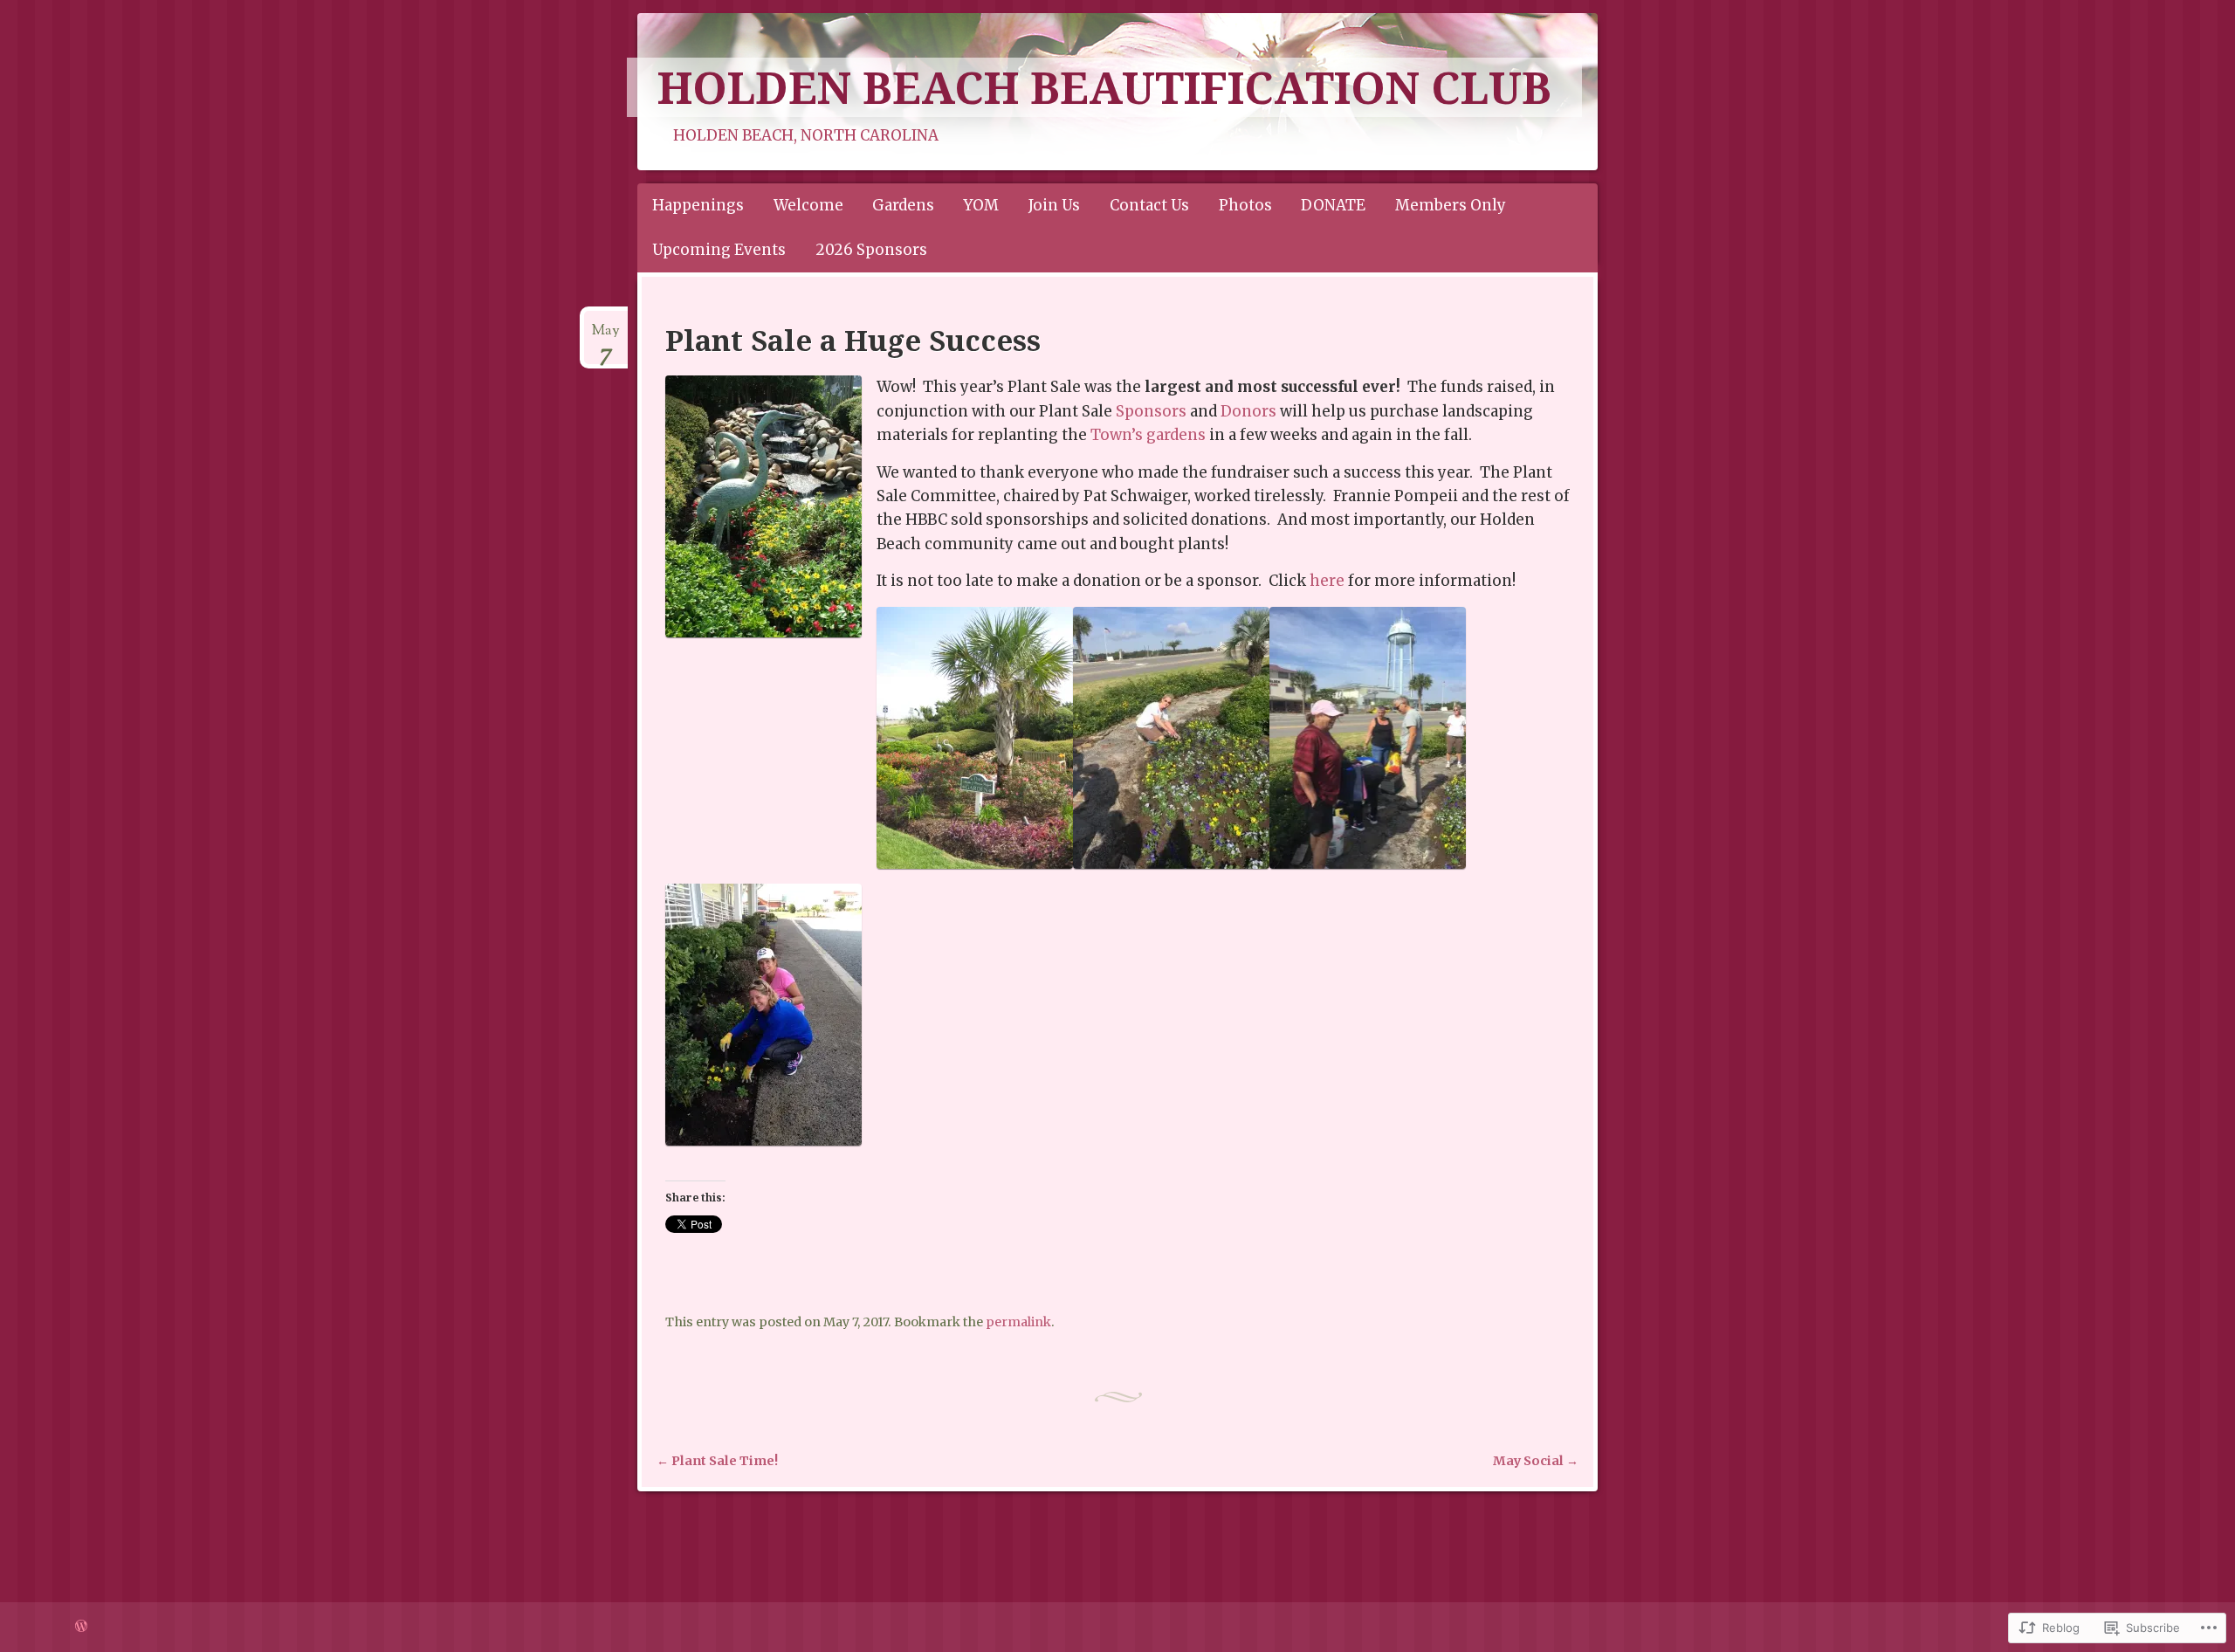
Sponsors (1151, 411)
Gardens (903, 205)
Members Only (1451, 205)
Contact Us (1149, 205)
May (606, 337)
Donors (1248, 411)
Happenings (698, 205)
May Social (1536, 1461)
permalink (1018, 1322)
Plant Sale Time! (717, 1461)
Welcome (808, 205)
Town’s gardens (1148, 435)
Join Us (1054, 205)
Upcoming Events (719, 250)
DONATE (1333, 205)
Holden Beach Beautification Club (1104, 87)
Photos (1245, 205)
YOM (981, 205)
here (1327, 581)
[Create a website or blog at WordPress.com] (81, 1627)
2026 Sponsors (871, 250)
